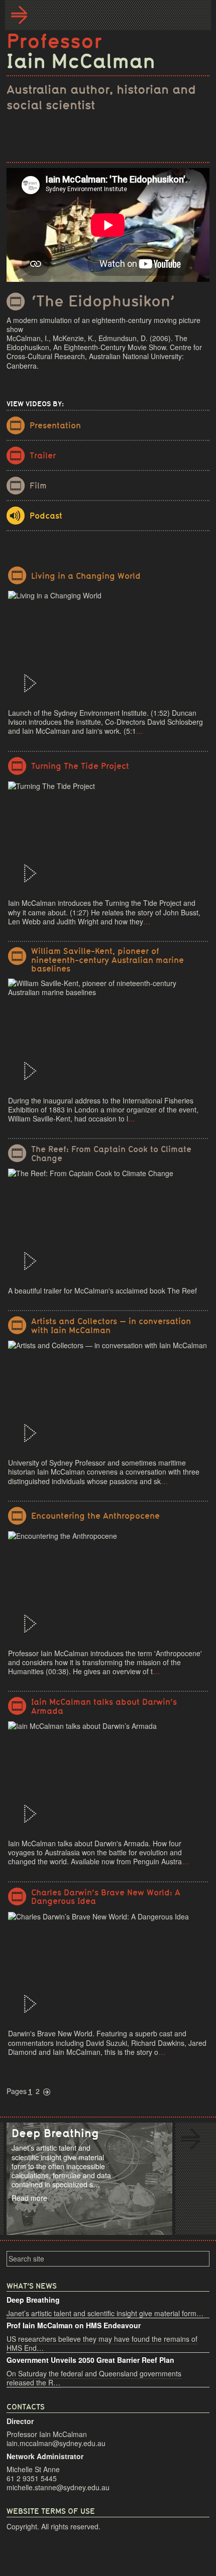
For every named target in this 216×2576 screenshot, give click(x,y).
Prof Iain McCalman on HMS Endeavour (74, 2325)
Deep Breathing (33, 2300)
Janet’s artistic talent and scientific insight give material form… (105, 2313)
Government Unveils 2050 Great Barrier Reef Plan (90, 2360)
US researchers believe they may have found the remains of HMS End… (102, 2343)
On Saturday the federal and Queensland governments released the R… (94, 2378)
